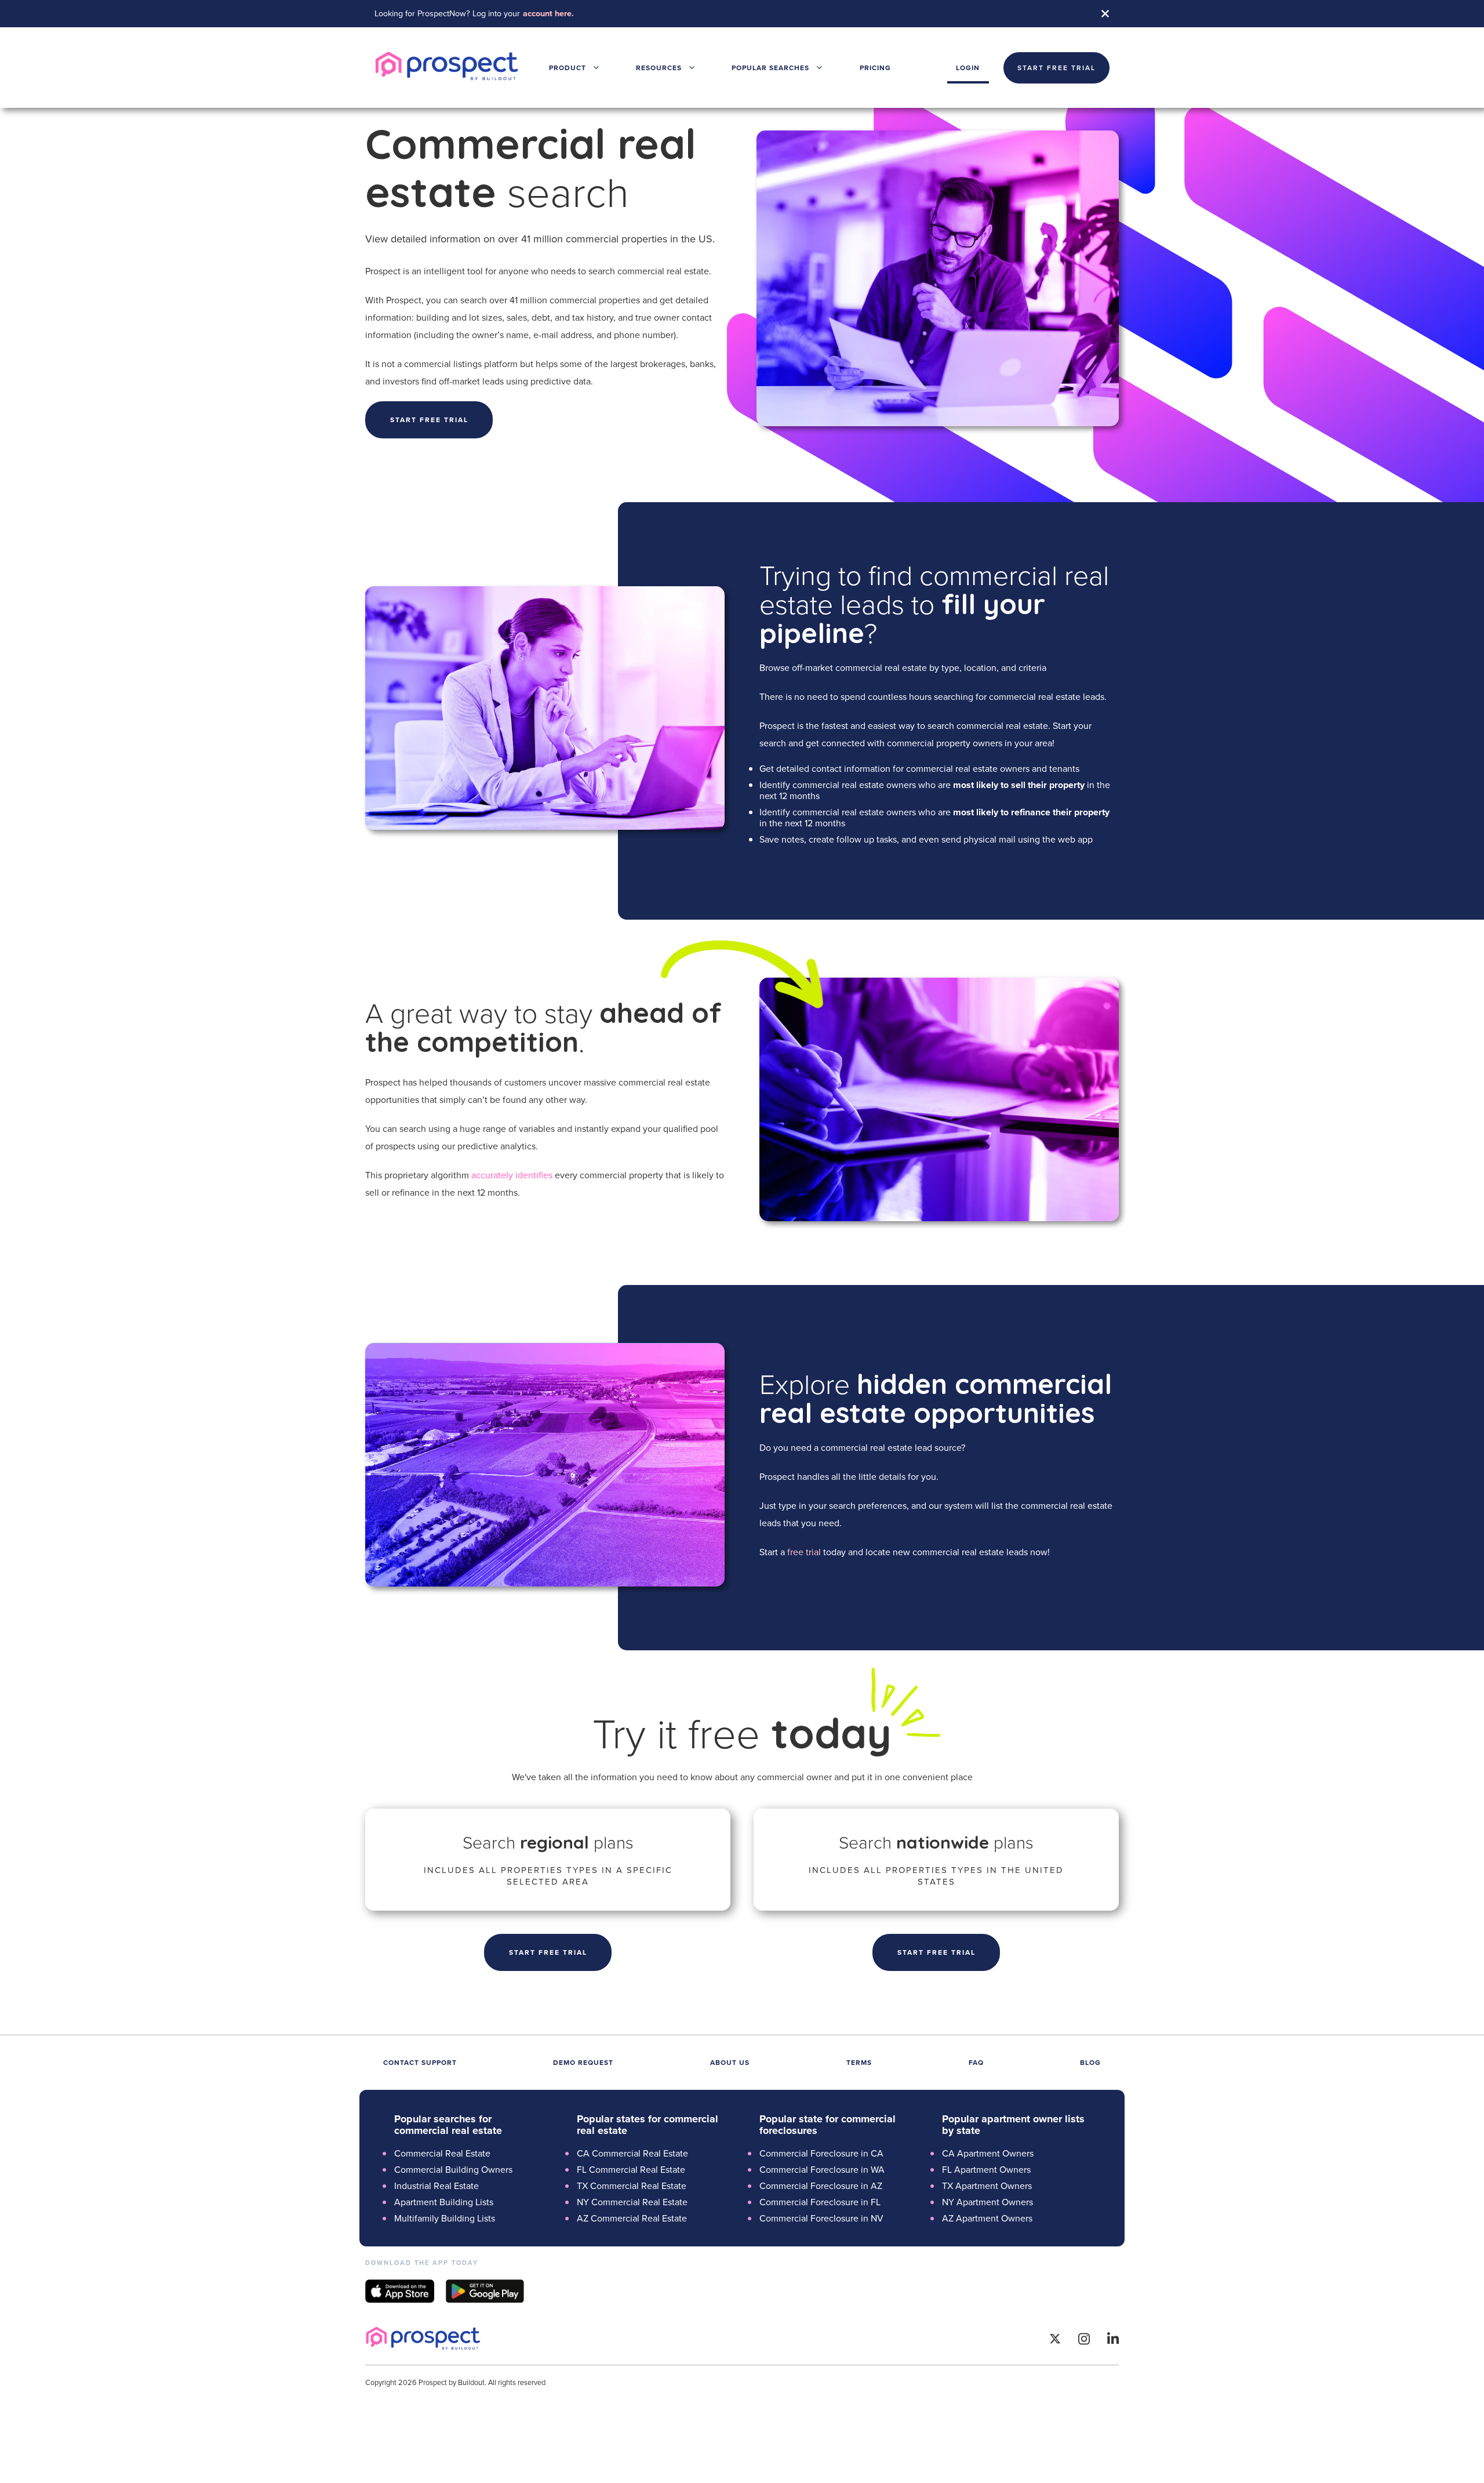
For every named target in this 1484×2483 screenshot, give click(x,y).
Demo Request (583, 2062)
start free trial (1056, 68)
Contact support (420, 2062)
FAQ (976, 2062)
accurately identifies (512, 1175)
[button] (574, 68)
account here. (548, 13)
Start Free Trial (548, 1952)
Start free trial (429, 420)
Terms (859, 2062)
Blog (1090, 2062)
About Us (730, 2062)
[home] (447, 68)
